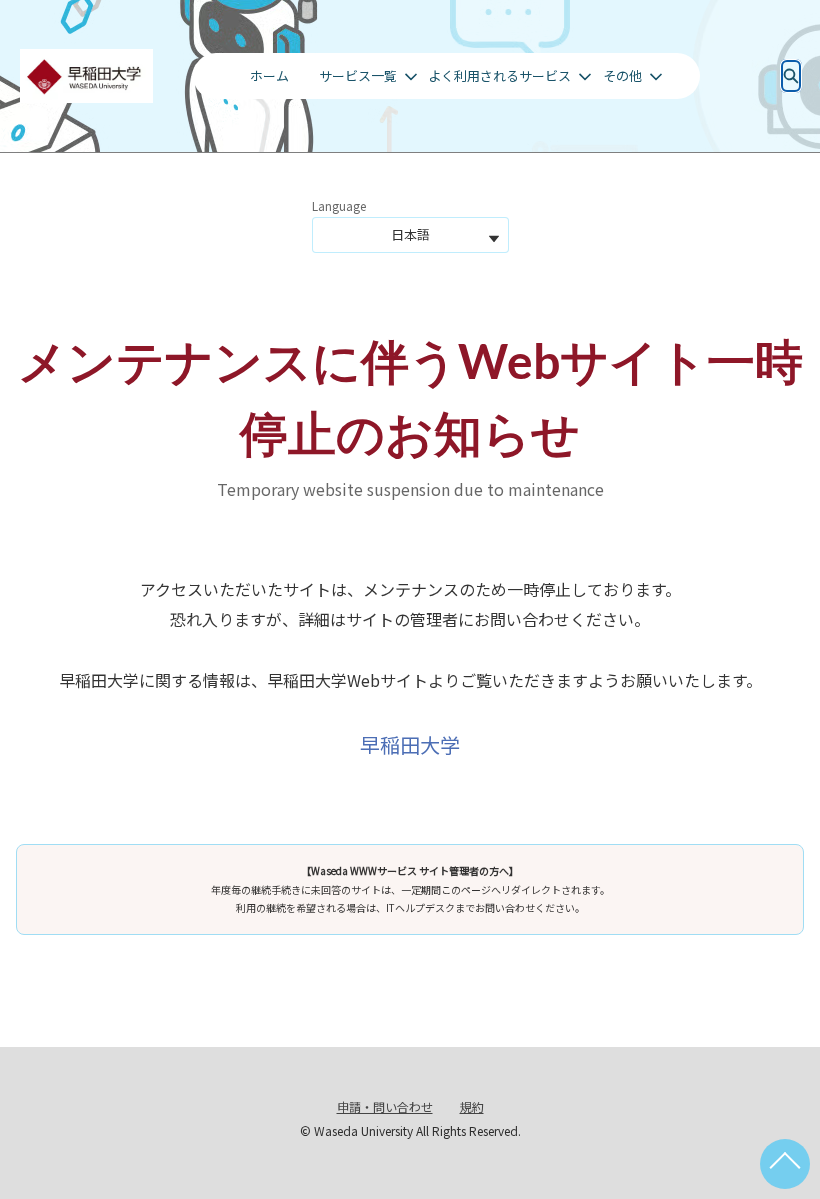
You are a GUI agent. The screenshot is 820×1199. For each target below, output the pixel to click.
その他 (622, 75)
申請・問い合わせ (385, 1106)
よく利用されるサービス (499, 75)
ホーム (269, 75)
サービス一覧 (358, 75)
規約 (472, 1106)
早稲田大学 (410, 744)
